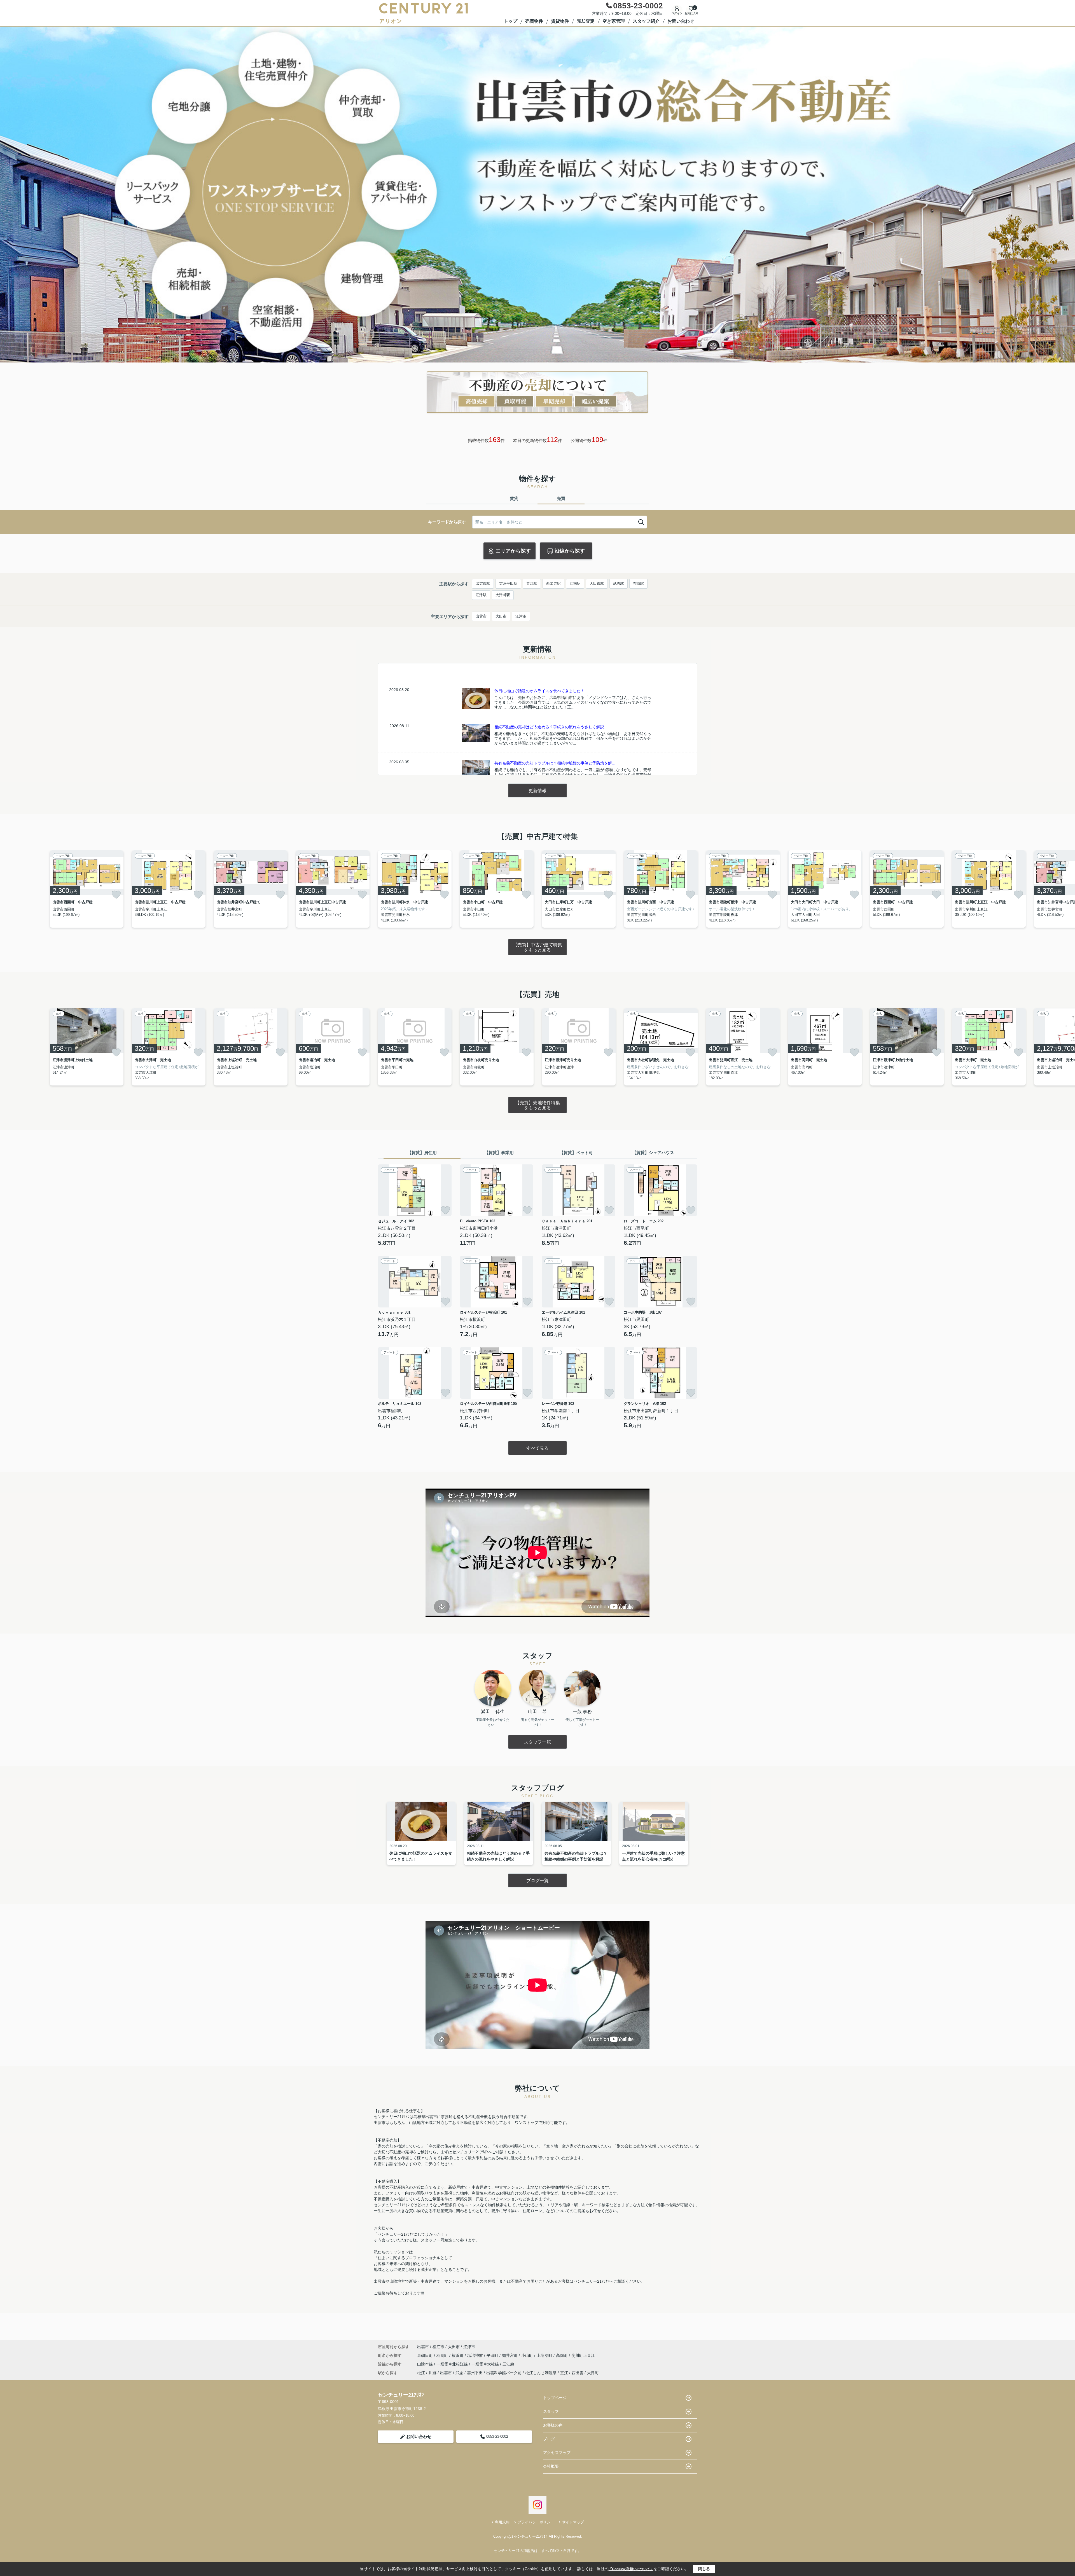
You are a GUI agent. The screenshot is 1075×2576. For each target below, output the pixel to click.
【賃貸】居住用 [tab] (422, 1153)
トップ (511, 21)
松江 (421, 2373)
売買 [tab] (561, 498)
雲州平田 (475, 2373)
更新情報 (537, 791)
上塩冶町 (545, 2355)
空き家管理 (614, 21)
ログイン (677, 13)
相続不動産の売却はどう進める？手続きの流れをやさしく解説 (549, 727)
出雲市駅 (483, 583)
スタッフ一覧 (537, 1742)
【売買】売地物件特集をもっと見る (537, 1105)
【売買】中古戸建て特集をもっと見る (537, 947)
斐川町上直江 (583, 2355)
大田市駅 (597, 583)
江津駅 (481, 595)
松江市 (438, 2347)
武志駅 (619, 583)
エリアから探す (513, 551)
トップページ (555, 2398)
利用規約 (502, 2522)
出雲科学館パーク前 (504, 2373)
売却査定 (586, 21)
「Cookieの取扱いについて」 (631, 2569)
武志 (459, 2373)
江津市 (521, 616)
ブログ (549, 2439)
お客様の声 (553, 2425)
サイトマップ (573, 2522)
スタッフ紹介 (646, 21)
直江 (564, 2373)
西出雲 (578, 2373)
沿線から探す (570, 551)
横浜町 (458, 2355)
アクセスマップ (557, 2453)
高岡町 (562, 2355)
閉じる (704, 2569)
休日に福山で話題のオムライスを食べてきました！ (539, 691)
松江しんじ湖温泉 (541, 2373)
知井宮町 (510, 2355)
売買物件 (534, 21)
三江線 (508, 2364)
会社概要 (551, 2466)
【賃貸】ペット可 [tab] (576, 1153)
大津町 (593, 2373)
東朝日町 (426, 2355)
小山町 (528, 2355)
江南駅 (575, 583)
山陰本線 (426, 2364)
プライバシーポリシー (536, 2522)
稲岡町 (443, 2355)
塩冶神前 (476, 2355)
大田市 (501, 616)
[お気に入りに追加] (116, 895)
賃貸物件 (560, 21)
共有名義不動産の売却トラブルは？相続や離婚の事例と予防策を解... (555, 763)
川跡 (433, 2373)
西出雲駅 (553, 583)
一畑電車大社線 (486, 2364)
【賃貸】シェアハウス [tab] (653, 1153)
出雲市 (481, 616)
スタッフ (551, 2411)
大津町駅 (503, 595)
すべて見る (537, 1448)
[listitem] (415, 889)
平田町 (493, 2355)
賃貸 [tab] (514, 498)
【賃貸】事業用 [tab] (499, 1153)
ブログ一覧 (537, 1881)
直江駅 (532, 583)
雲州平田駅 (508, 583)
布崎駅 (638, 583)
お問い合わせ (681, 21)
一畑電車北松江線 (453, 2364)
